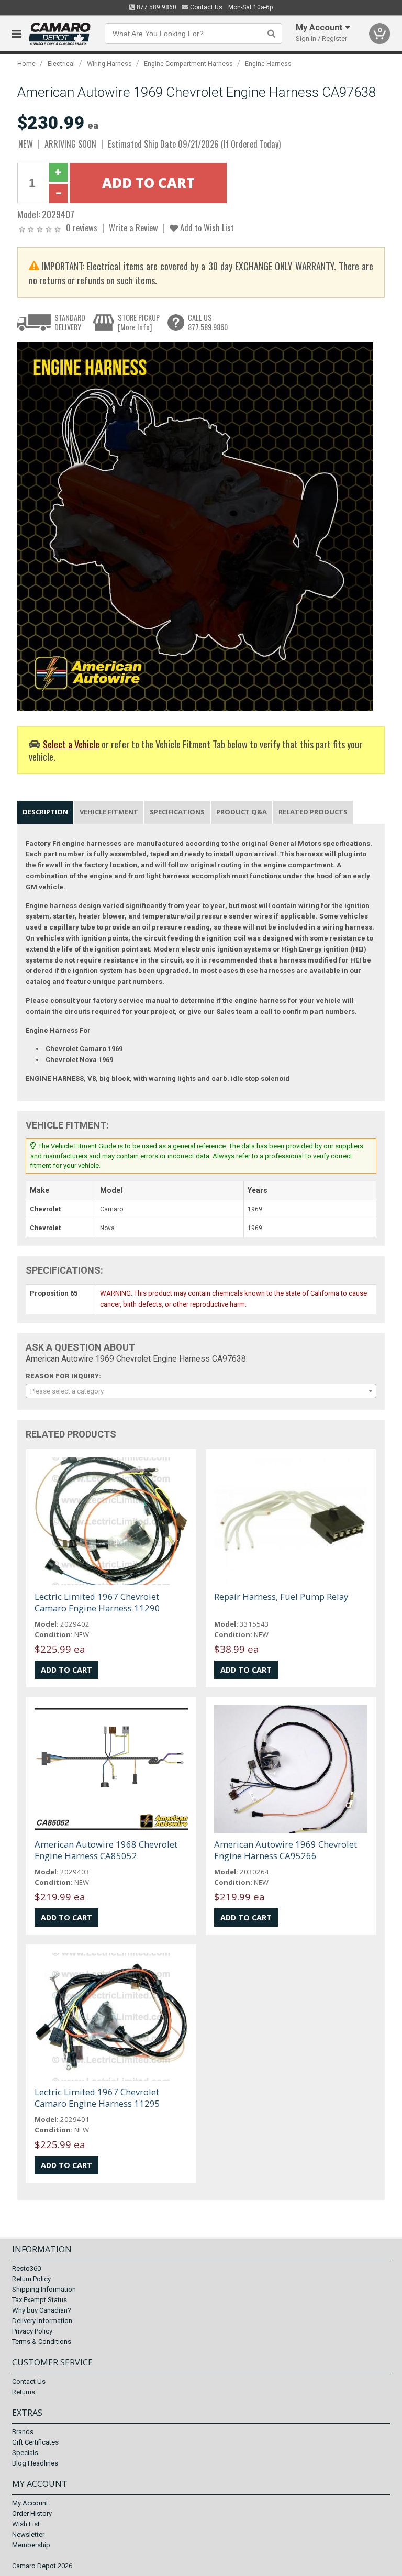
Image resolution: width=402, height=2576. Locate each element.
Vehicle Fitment (109, 812)
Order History (32, 2513)
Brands (23, 2432)
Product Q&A (242, 812)
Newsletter (28, 2534)
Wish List (26, 2524)
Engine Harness (268, 64)
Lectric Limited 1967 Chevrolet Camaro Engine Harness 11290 (97, 1602)
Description (45, 812)
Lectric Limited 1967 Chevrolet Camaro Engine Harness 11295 (97, 2098)
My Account (30, 2503)
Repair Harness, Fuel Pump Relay (281, 1596)
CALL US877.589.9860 (208, 322)
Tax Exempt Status (40, 2300)
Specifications (177, 812)
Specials (25, 2453)
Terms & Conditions (42, 2342)
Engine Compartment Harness (188, 64)
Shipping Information (44, 2289)
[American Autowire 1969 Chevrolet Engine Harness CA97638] (195, 527)
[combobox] (201, 1391)
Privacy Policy (32, 2331)
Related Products (313, 812)
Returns (24, 2392)
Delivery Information (42, 2321)
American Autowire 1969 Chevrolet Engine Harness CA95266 (286, 1850)
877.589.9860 (156, 7)
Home (26, 64)
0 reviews (82, 228)
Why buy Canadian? (42, 2310)
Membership (31, 2545)
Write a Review (133, 228)
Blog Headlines (35, 2463)
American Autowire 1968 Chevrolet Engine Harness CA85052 (106, 1850)
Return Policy (31, 2279)
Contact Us (205, 7)
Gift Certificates (35, 2442)
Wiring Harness (109, 64)
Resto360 (26, 2268)
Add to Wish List (206, 228)
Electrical (61, 64)
